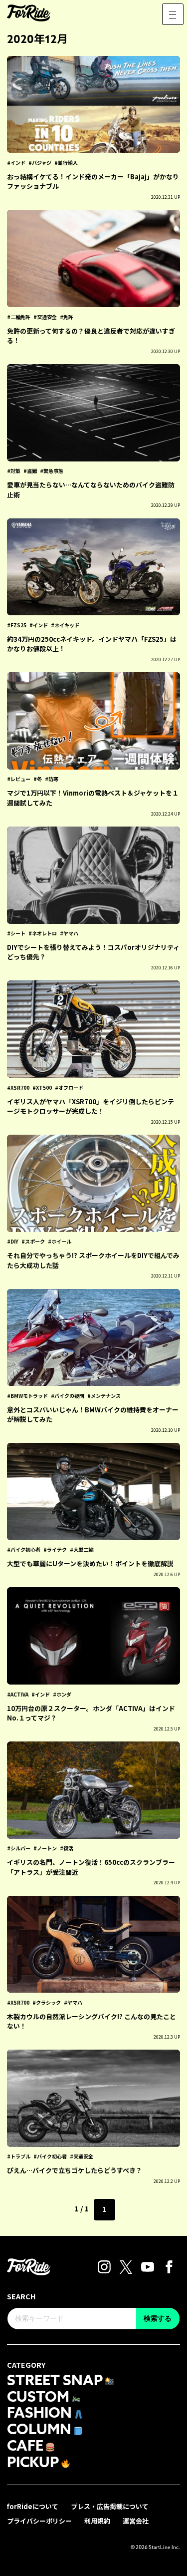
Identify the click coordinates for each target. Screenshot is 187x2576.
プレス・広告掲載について (110, 2506)
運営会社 (136, 2521)
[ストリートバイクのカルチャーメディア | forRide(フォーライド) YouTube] (148, 2266)
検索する (158, 2318)
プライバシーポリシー (39, 2521)
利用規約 (97, 2521)
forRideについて (33, 2506)
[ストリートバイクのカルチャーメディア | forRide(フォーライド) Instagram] (104, 2266)
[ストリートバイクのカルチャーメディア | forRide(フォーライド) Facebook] (169, 2266)
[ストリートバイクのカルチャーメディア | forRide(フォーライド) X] (126, 2266)
